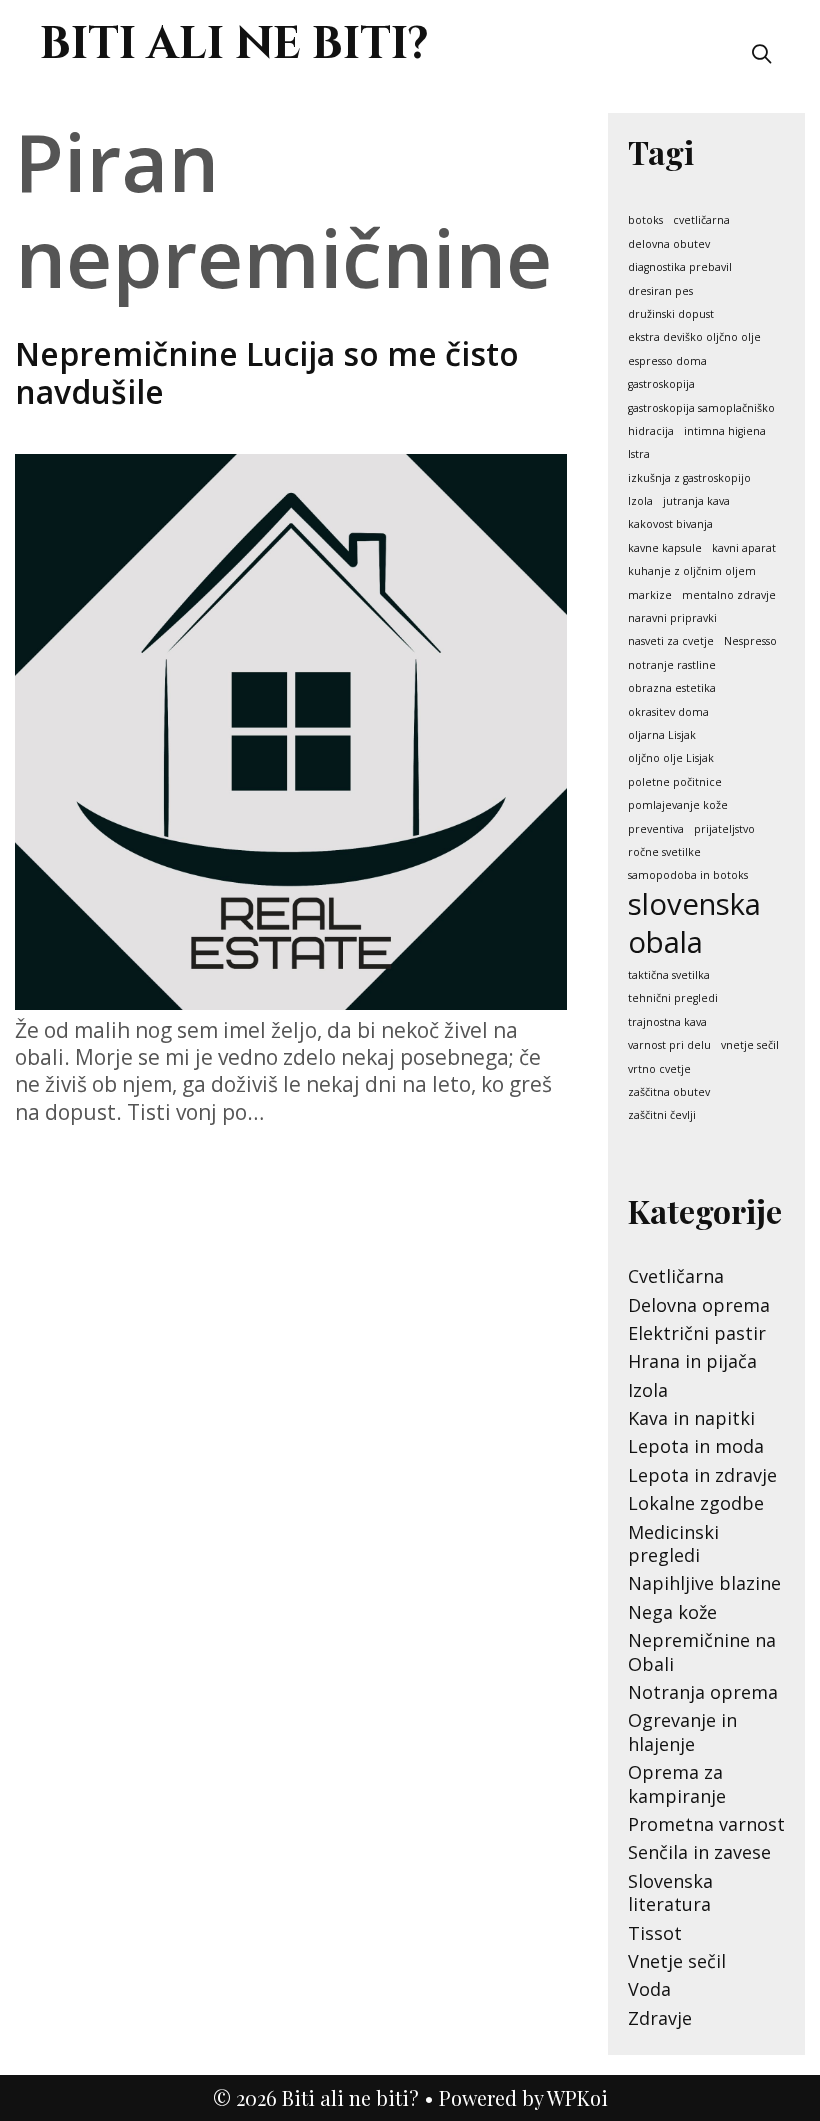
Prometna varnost (706, 1824)
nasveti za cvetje (671, 641)
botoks (645, 220)
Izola (640, 501)
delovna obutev (669, 244)
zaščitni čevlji (662, 1115)
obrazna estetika (672, 688)
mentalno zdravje (729, 595)
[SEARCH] (762, 53)
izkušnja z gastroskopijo (689, 478)
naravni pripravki (672, 618)
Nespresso (750, 641)
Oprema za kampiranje (677, 1783)
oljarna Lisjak (662, 735)
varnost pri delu (669, 1045)
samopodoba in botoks (688, 875)
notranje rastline (672, 665)
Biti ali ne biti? (234, 44)
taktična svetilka (669, 975)
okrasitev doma (668, 712)
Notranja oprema (703, 1692)
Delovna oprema (699, 1305)
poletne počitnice (675, 782)
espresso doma (667, 361)
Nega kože (672, 1612)
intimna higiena (725, 431)
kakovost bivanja (670, 524)
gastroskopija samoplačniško (701, 408)
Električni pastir (697, 1333)
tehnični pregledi (673, 998)
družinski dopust (671, 314)
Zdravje (660, 2018)
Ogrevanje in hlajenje (682, 1731)
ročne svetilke (664, 852)
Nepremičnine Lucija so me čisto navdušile (267, 372)
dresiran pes (660, 291)
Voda (649, 1989)
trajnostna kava (667, 1022)
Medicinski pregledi (673, 1543)
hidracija (651, 431)
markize (650, 595)
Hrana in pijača (692, 1361)
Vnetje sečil (677, 1961)
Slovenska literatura (670, 1892)
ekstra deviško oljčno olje (694, 337)
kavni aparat (744, 548)
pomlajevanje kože (678, 805)
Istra (639, 454)
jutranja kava (696, 501)
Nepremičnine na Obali (702, 1651)
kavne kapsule (665, 548)
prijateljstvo (724, 829)
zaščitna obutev (669, 1092)
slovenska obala (694, 923)
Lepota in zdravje (702, 1475)
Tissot (655, 1933)
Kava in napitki (691, 1418)
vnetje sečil (750, 1045)
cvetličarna (701, 220)
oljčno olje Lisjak (671, 758)
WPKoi (577, 2097)
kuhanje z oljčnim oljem (692, 571)
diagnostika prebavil (680, 267)
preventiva (656, 829)
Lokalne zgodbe (696, 1503)
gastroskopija (661, 384)
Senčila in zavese (699, 1852)
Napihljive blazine (704, 1583)
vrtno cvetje (659, 1069)
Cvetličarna (676, 1276)
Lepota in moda (696, 1446)
